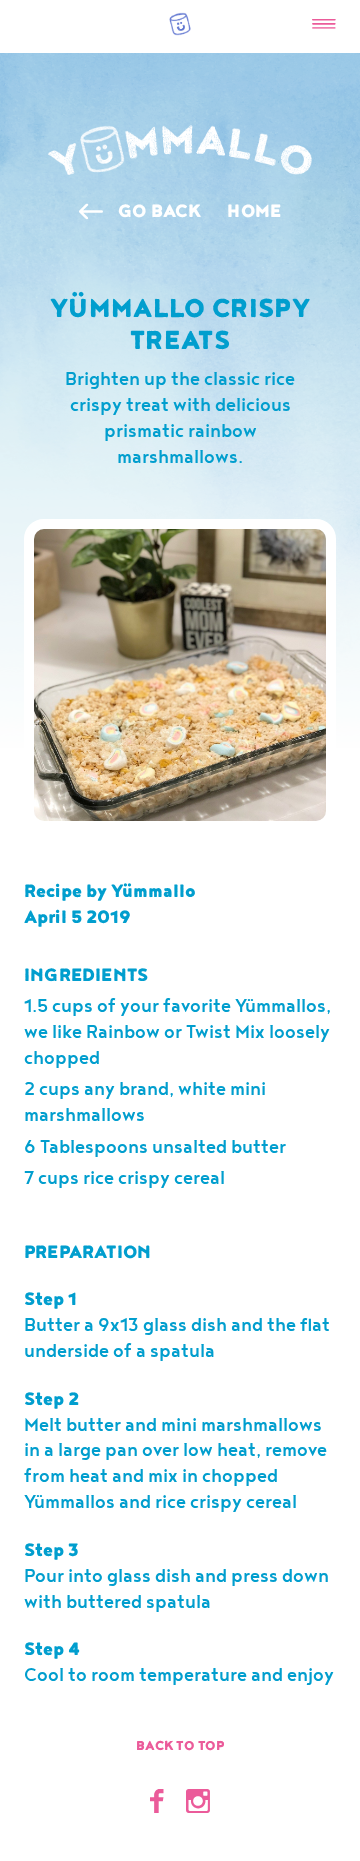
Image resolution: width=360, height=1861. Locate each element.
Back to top (180, 1746)
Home (254, 211)
